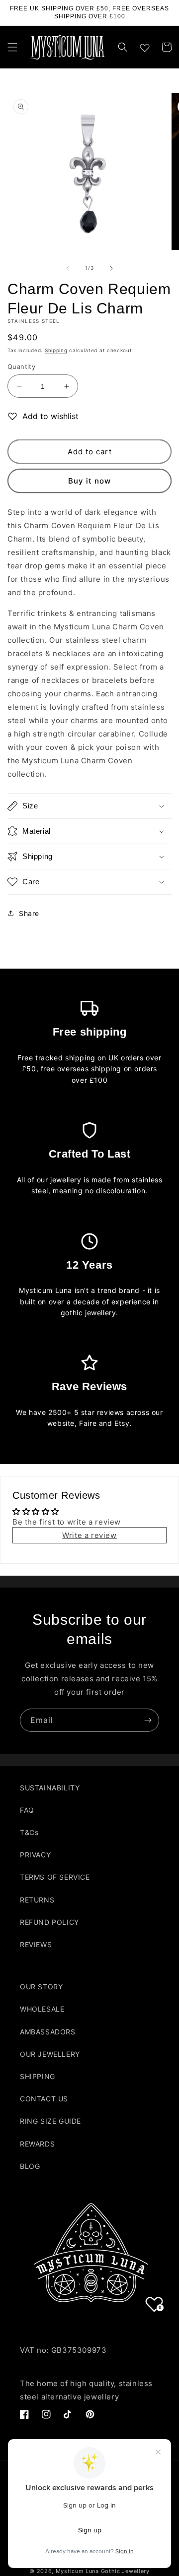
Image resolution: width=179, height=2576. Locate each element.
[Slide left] (68, 268)
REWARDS (37, 2144)
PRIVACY (35, 1855)
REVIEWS (36, 1944)
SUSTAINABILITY (50, 1788)
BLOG (30, 2166)
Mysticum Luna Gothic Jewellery (103, 2571)
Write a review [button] (89, 1535)
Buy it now (89, 481)
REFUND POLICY (49, 1922)
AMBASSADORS (48, 2032)
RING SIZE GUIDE (50, 2121)
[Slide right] (111, 268)
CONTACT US (44, 2099)
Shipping (56, 350)
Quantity (21, 367)
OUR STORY (41, 1987)
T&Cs (29, 1832)
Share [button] (29, 913)
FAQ (27, 1810)
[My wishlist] (145, 46)
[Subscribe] (148, 1720)
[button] (12, 47)
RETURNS (37, 1900)
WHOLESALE (42, 2009)
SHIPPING (38, 2076)
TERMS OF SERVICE (55, 1877)
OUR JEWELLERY (50, 2054)
